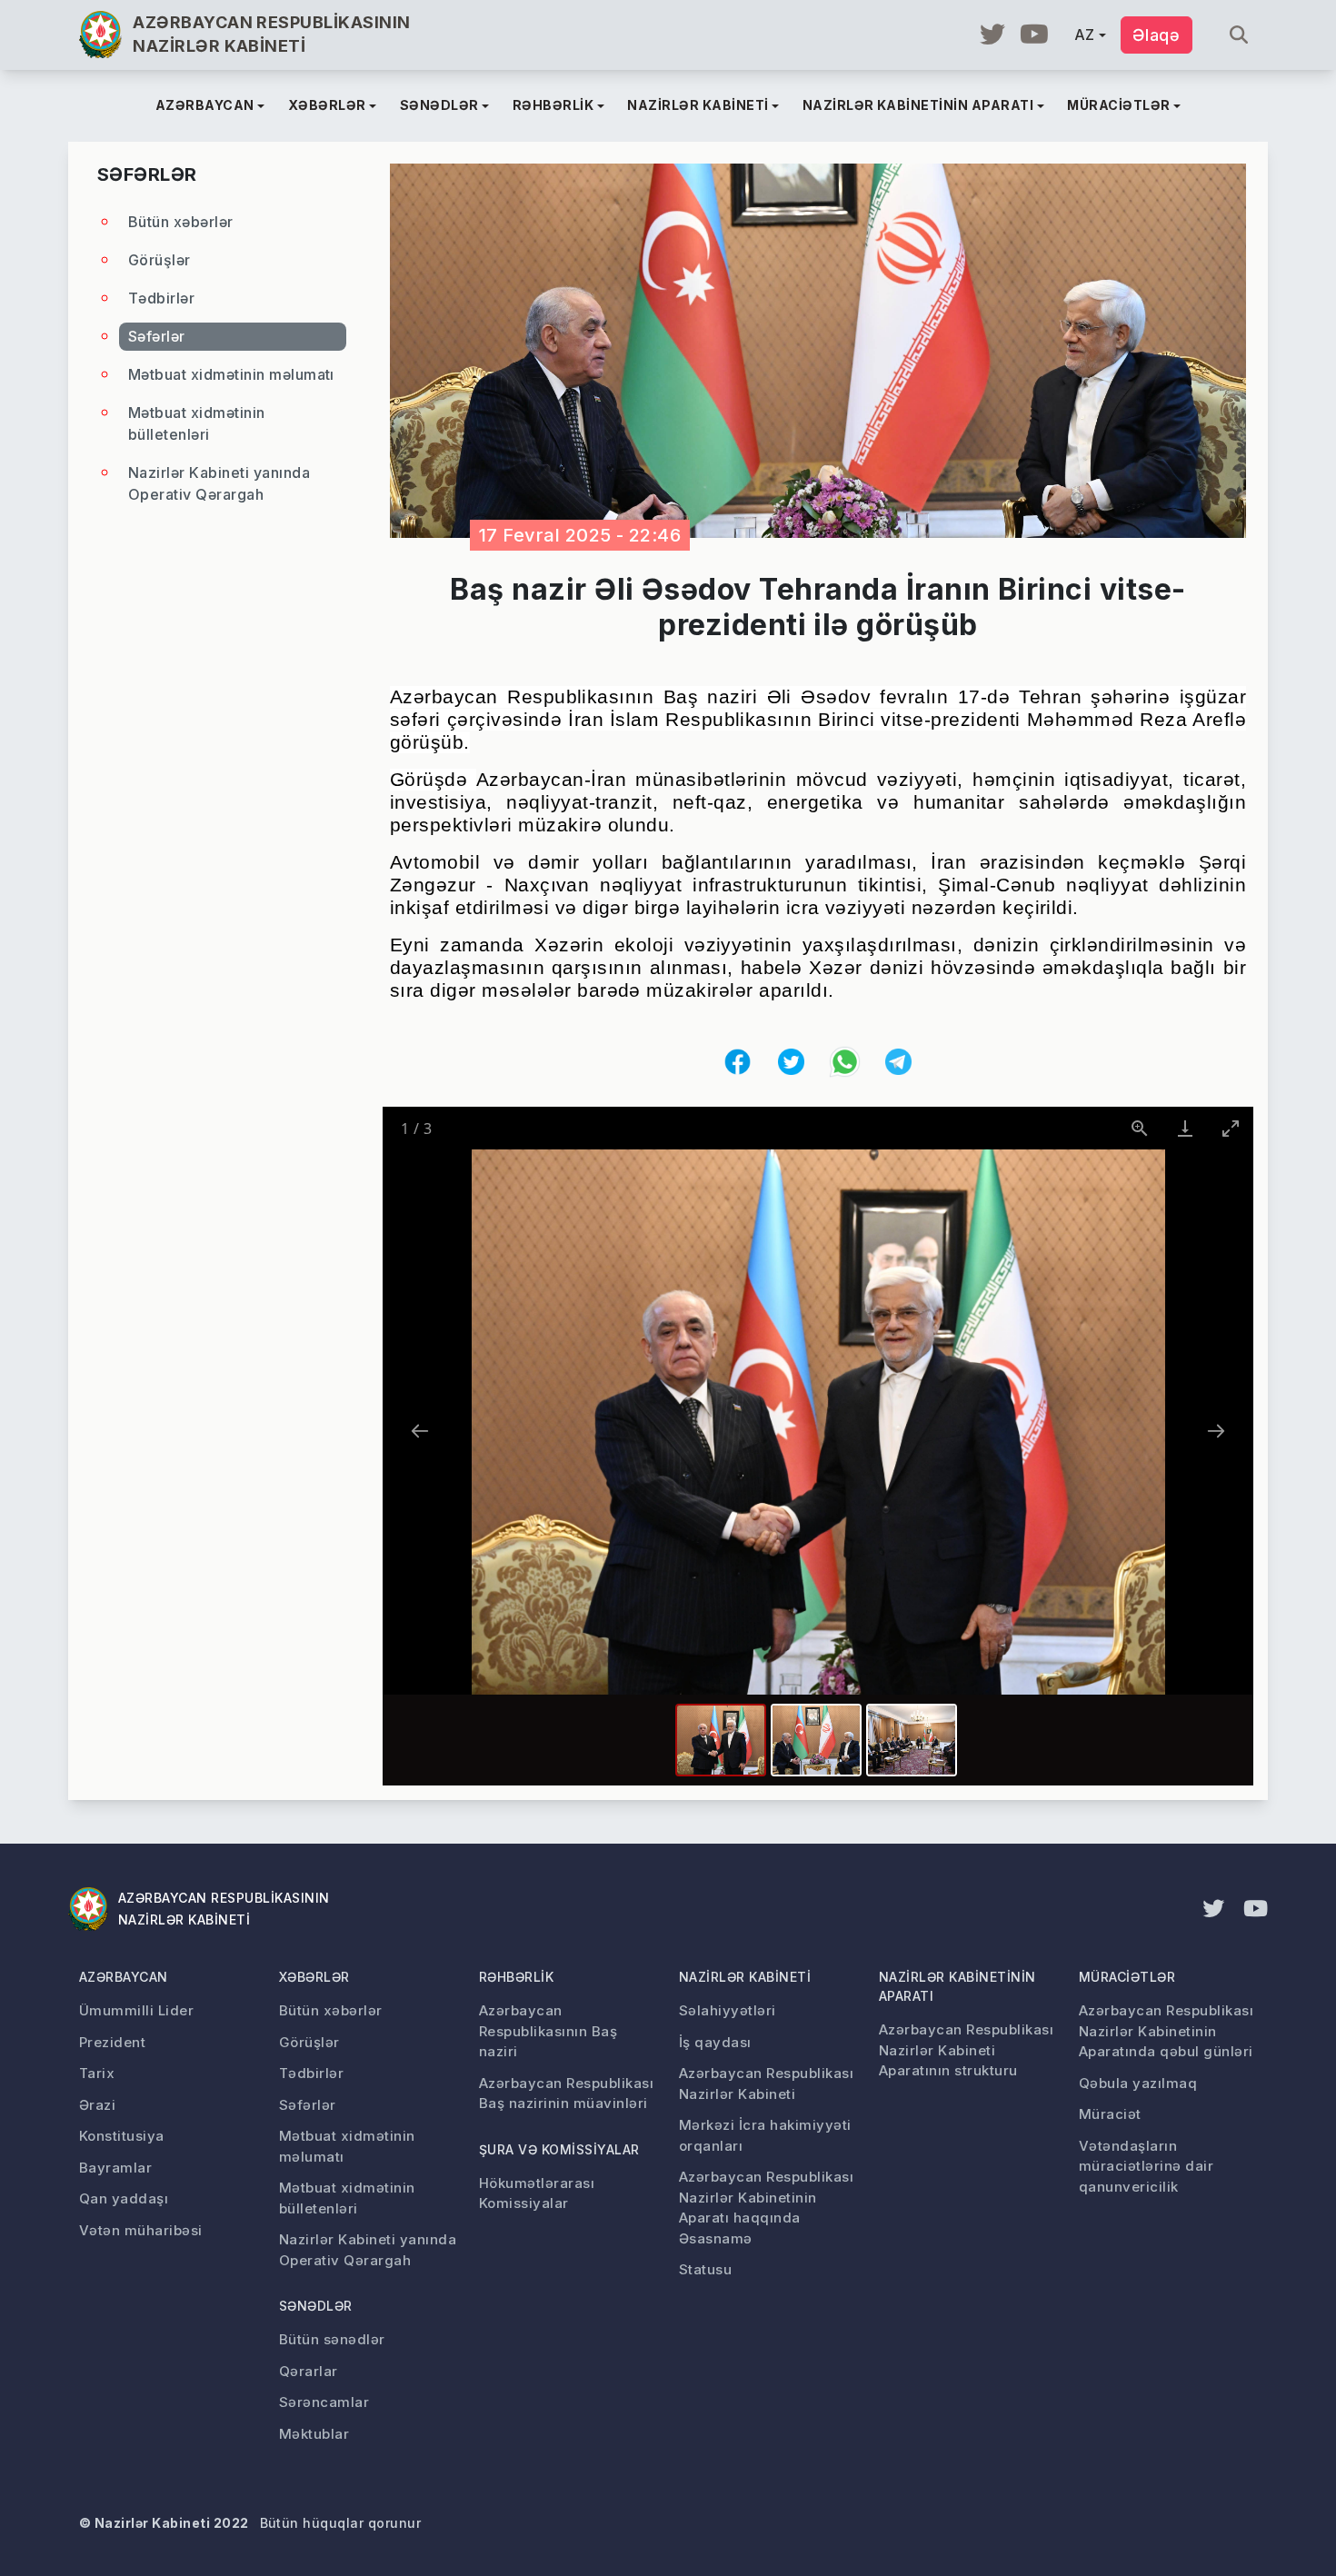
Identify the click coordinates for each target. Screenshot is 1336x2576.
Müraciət (1110, 2114)
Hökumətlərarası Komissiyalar (537, 2193)
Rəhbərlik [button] (553, 105)
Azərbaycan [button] (205, 105)
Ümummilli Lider (136, 2010)
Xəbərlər (314, 1977)
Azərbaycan (124, 1977)
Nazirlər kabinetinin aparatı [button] (918, 105)
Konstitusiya (122, 2136)
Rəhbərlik (516, 1977)
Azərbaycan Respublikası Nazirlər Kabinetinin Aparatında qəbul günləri (1166, 2031)
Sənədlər (316, 2306)
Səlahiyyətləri (728, 2010)
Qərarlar (309, 2371)
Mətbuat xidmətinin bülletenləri (197, 423)
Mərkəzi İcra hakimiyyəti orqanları (765, 2135)
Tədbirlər (161, 298)
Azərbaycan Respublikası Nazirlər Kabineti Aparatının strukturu (966, 2050)
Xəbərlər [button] (327, 105)
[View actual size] (1140, 1128)
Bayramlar (115, 2168)
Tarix (97, 2073)
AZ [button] (1085, 35)
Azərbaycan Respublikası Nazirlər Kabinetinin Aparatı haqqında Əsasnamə (766, 2208)
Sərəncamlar (324, 2402)
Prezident (112, 2042)
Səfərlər (157, 336)
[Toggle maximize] (1231, 1128)
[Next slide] (1216, 1431)
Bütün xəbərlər (181, 222)
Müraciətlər (1127, 1977)
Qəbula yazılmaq (1138, 2083)
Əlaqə (1157, 35)
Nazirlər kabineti (745, 1977)
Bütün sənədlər (332, 2339)
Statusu (705, 2269)
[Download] (1185, 1128)
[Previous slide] (420, 1431)
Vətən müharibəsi (141, 2230)
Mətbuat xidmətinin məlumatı (231, 374)
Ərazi (97, 2105)
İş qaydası (715, 2042)
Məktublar (314, 2434)
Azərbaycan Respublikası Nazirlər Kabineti (766, 2084)
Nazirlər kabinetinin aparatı (957, 1986)
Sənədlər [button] (439, 105)
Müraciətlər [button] (1118, 105)
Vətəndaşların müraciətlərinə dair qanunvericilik (1146, 2166)
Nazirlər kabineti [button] (698, 105)
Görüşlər (160, 260)
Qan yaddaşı (124, 2198)
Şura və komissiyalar (559, 2149)
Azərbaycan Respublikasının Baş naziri (548, 2031)
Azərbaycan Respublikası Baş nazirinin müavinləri (566, 2094)
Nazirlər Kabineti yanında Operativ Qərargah (219, 483)
